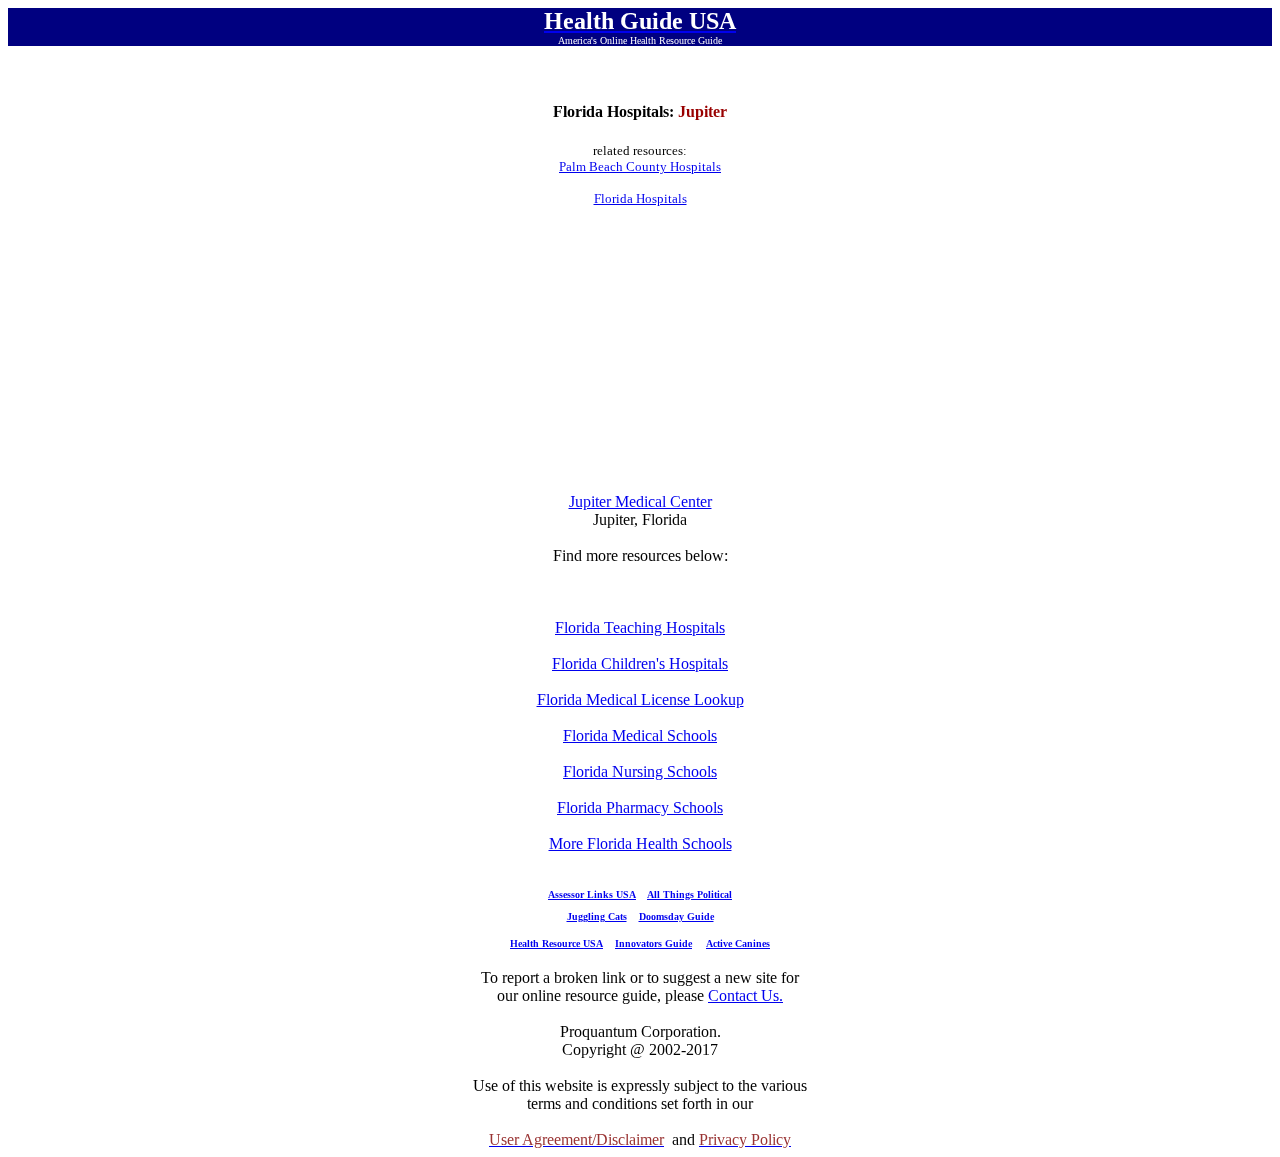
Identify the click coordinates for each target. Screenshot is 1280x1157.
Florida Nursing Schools (640, 771)
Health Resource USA (556, 943)
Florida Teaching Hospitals (640, 627)
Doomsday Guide (676, 916)
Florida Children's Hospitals (640, 663)
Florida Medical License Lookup (640, 699)
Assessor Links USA (592, 894)
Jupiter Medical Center (640, 501)
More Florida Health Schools (640, 843)
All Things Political (689, 894)
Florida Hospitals (640, 198)
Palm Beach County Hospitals (640, 166)
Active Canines (738, 943)
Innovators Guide (653, 943)
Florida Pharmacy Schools (640, 807)
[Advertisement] (640, 350)
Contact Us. (745, 995)
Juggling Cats (597, 916)
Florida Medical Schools (640, 735)
